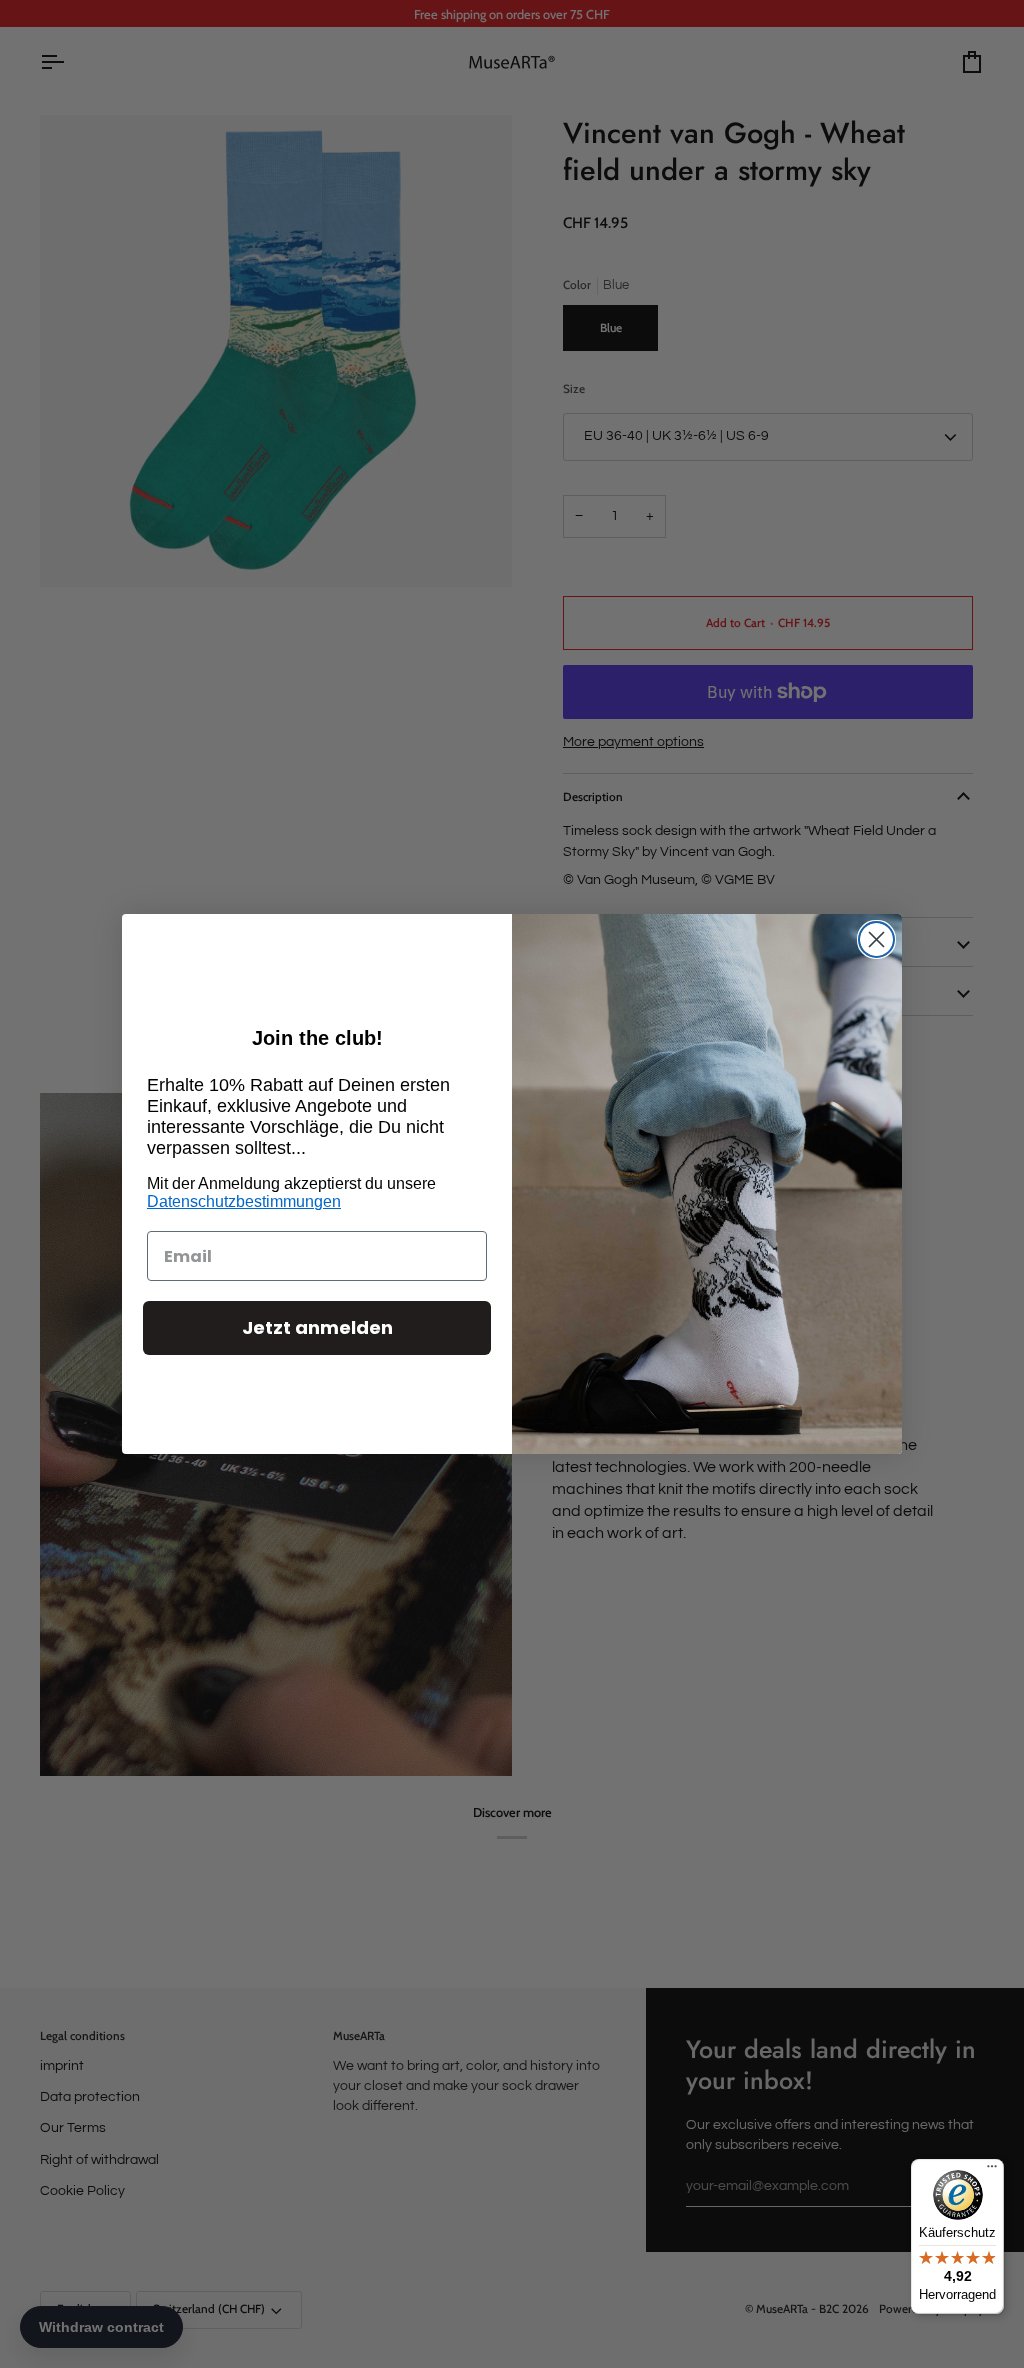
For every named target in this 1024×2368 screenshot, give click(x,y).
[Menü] (992, 2171)
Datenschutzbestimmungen (244, 1201)
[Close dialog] (876, 939)
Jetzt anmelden (317, 1327)
